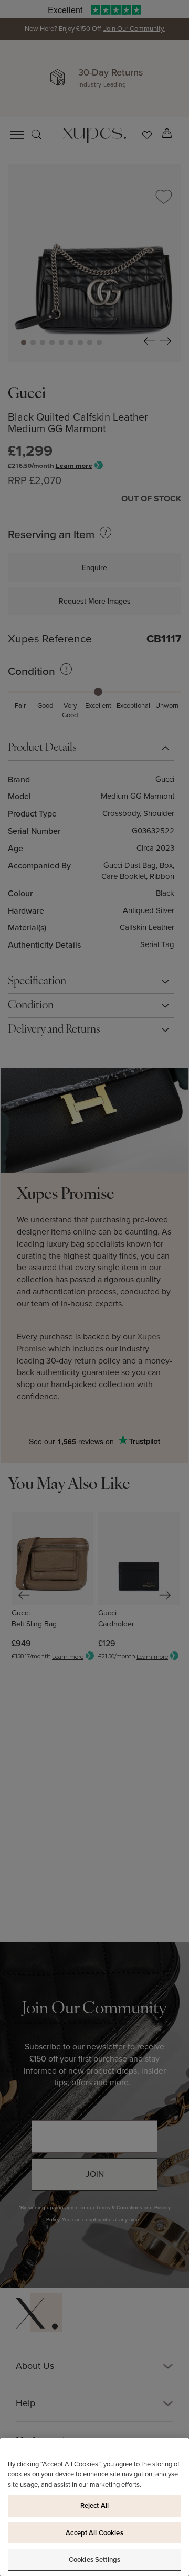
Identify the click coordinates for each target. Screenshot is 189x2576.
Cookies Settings (94, 2559)
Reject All (94, 2505)
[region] (94, 2507)
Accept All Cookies (94, 2533)
